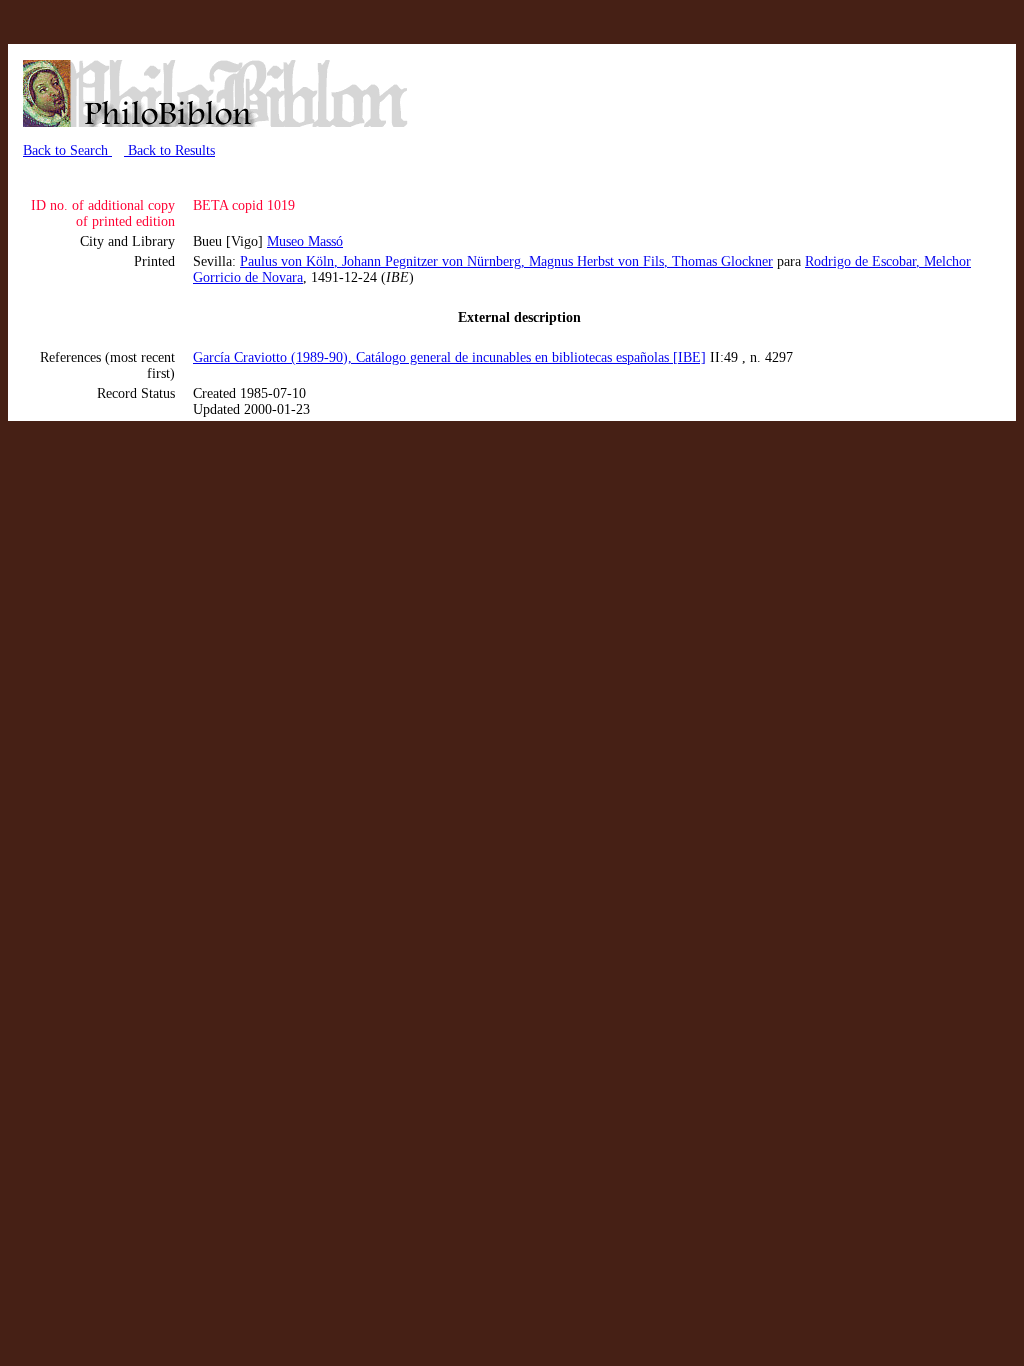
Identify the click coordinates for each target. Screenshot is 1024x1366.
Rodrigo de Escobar (860, 261)
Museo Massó (305, 241)
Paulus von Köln (287, 261)
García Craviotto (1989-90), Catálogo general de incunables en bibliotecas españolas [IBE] (449, 357)
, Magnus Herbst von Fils (592, 261)
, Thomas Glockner (718, 261)
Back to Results (169, 150)
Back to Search (67, 150)
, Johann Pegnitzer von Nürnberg (427, 261)
